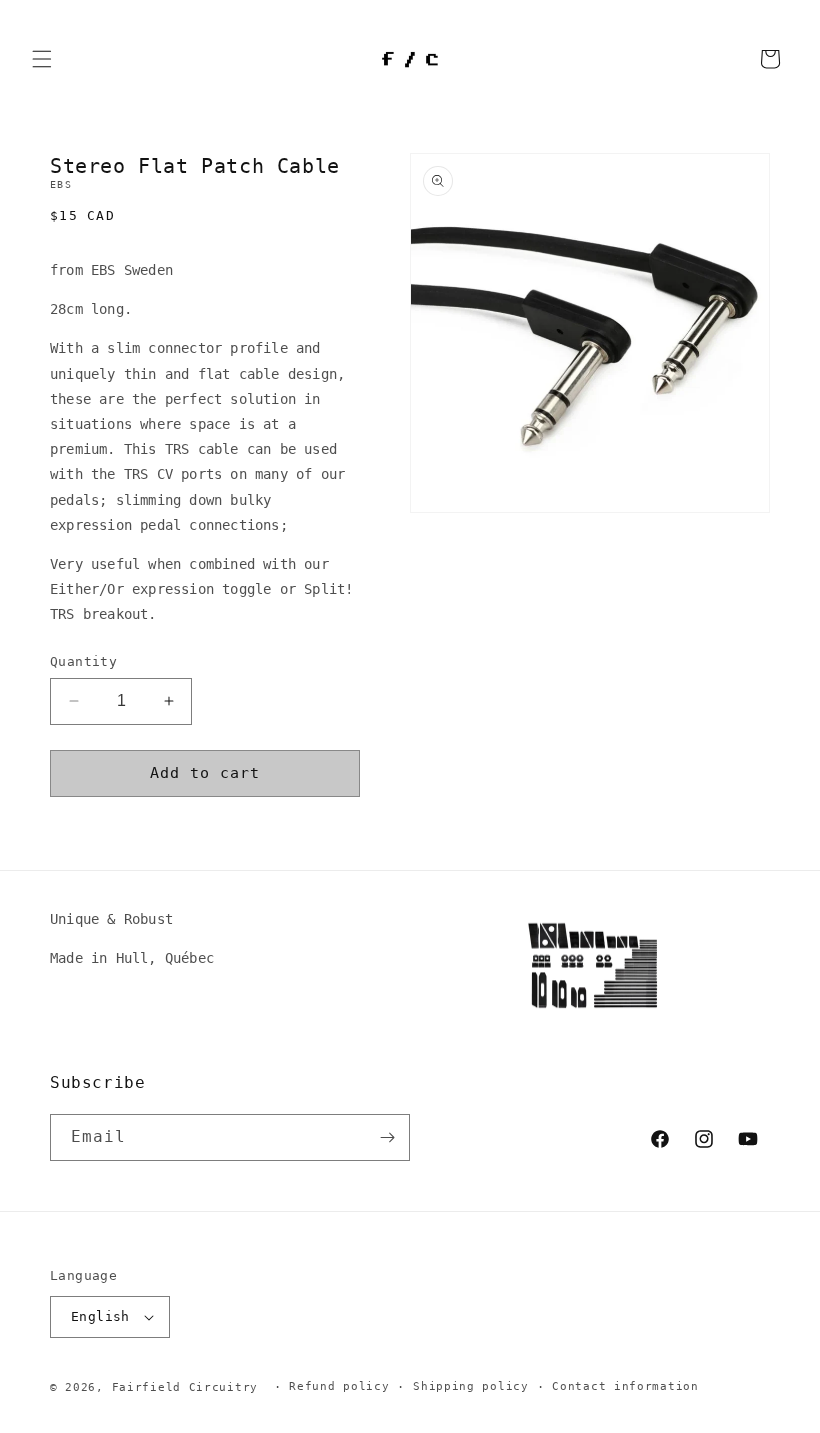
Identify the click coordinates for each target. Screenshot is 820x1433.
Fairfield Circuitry (185, 1387)
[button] (42, 59)
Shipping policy (471, 1386)
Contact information (625, 1386)
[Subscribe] (387, 1137)
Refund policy (339, 1386)
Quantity (83, 661)
